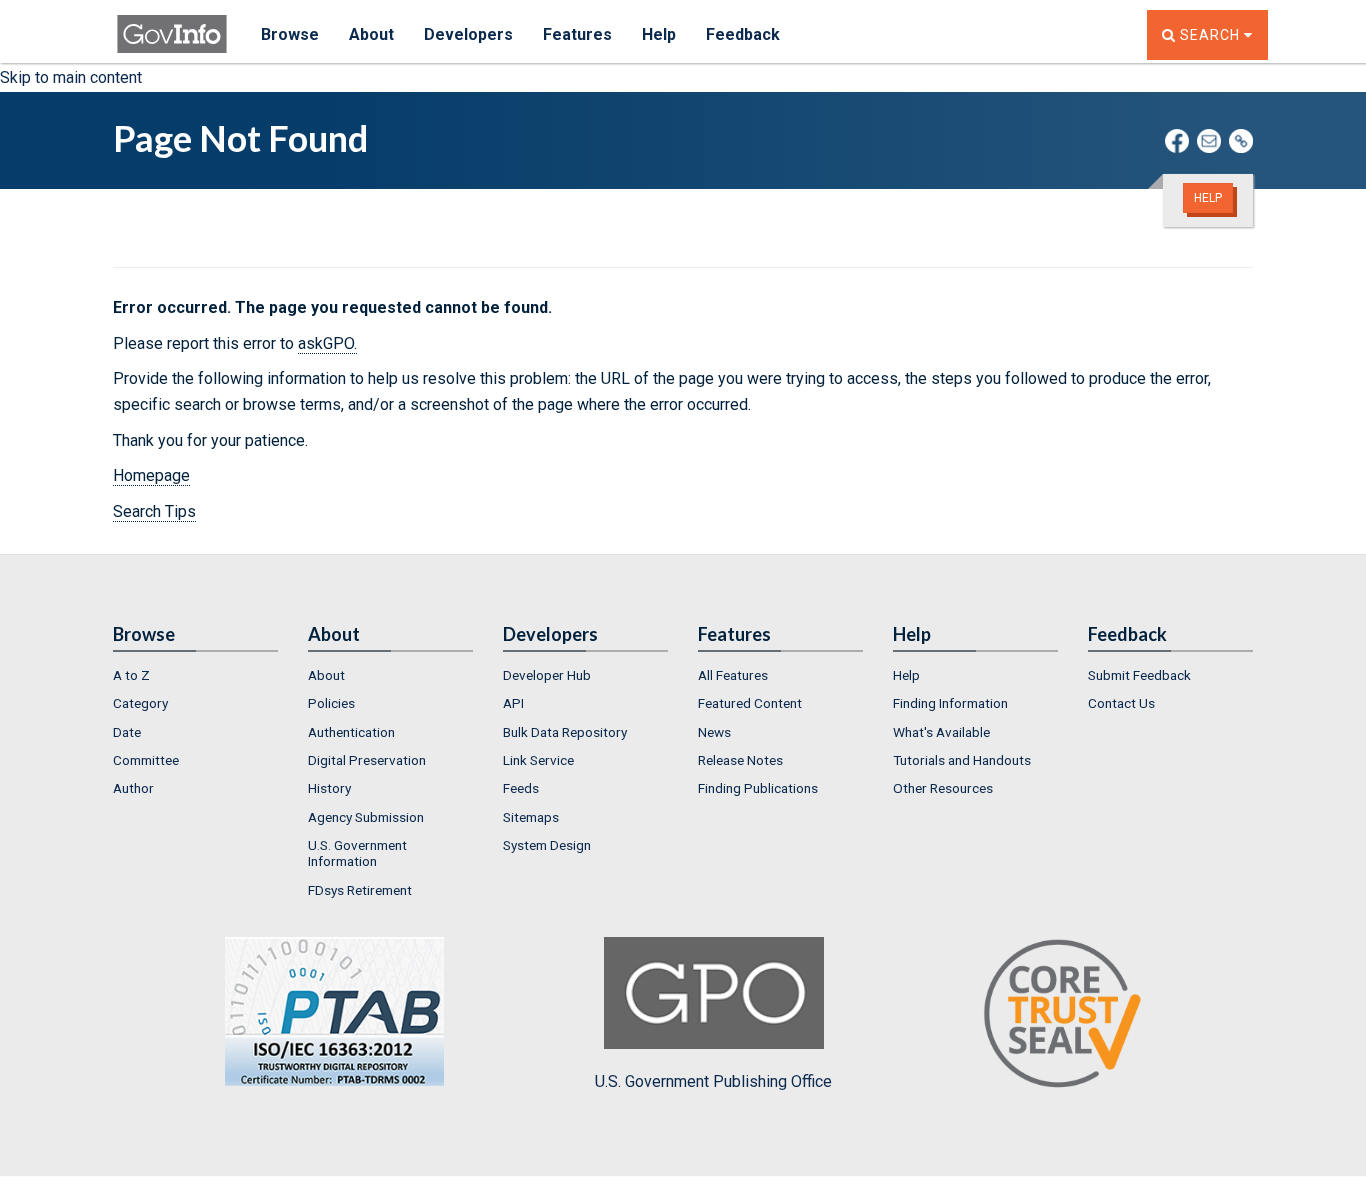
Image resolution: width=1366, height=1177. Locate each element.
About (371, 34)
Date (127, 732)
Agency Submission (366, 817)
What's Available (941, 732)
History (329, 788)
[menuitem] (195, 675)
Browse (290, 34)
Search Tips (154, 511)
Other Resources (943, 788)
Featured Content (750, 703)
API (513, 703)
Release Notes (740, 760)
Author (133, 788)
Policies (331, 703)
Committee (146, 760)
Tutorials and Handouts (962, 760)
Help (659, 34)
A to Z (131, 675)
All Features (733, 675)
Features (577, 34)
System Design (547, 845)
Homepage (151, 475)
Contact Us (1121, 703)
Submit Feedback (1139, 675)
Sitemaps (531, 817)
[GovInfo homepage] (172, 25)
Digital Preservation (367, 760)
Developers (468, 34)
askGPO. (327, 343)
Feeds (521, 788)
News (714, 732)
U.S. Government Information (357, 853)
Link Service (538, 760)
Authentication (351, 732)
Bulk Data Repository (565, 732)
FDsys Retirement (360, 890)
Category (140, 703)
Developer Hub (547, 675)
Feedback (743, 34)
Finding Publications (758, 788)
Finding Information (950, 703)
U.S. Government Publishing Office (713, 1081)
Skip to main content (71, 77)
